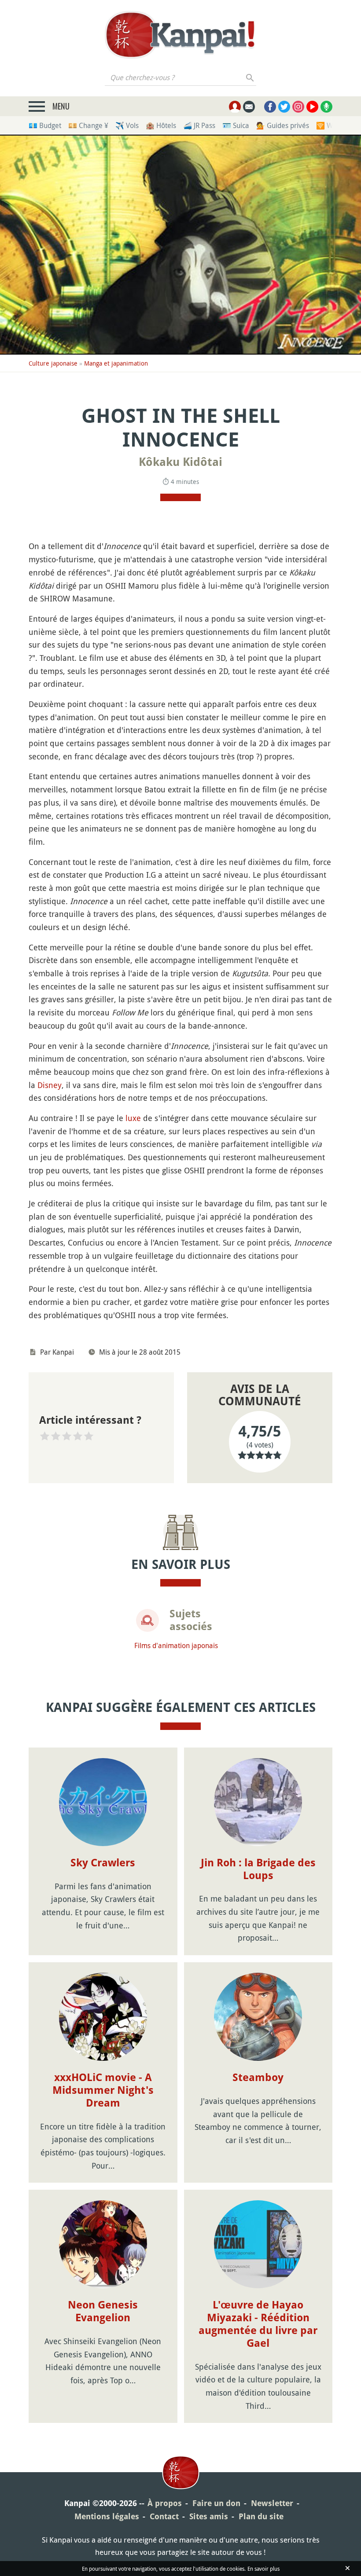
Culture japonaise (53, 363)
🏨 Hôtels (161, 125)
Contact (164, 2516)
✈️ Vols (127, 125)
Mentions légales (107, 2516)
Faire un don (216, 2503)
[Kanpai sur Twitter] (284, 107)
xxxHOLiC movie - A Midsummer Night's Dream (103, 2090)
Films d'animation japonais (176, 1645)
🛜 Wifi (327, 125)
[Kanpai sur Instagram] (298, 107)
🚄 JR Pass (199, 125)
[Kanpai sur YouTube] (312, 107)
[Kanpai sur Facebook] (270, 107)
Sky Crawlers (103, 1863)
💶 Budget (45, 125)
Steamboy (258, 2078)
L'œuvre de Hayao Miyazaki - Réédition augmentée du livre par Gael (258, 2324)
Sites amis (209, 2516)
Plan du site (261, 2516)
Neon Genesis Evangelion (103, 2311)
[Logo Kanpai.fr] (180, 35)
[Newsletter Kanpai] (249, 107)
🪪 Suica (236, 125)
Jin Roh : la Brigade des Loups (258, 1869)
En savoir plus (263, 2569)
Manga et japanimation (116, 363)
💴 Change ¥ (88, 125)
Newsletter (272, 2503)
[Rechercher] (250, 77)
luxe (133, 1118)
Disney (50, 1085)
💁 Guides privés (283, 125)
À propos (165, 2503)
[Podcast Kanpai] (326, 107)
